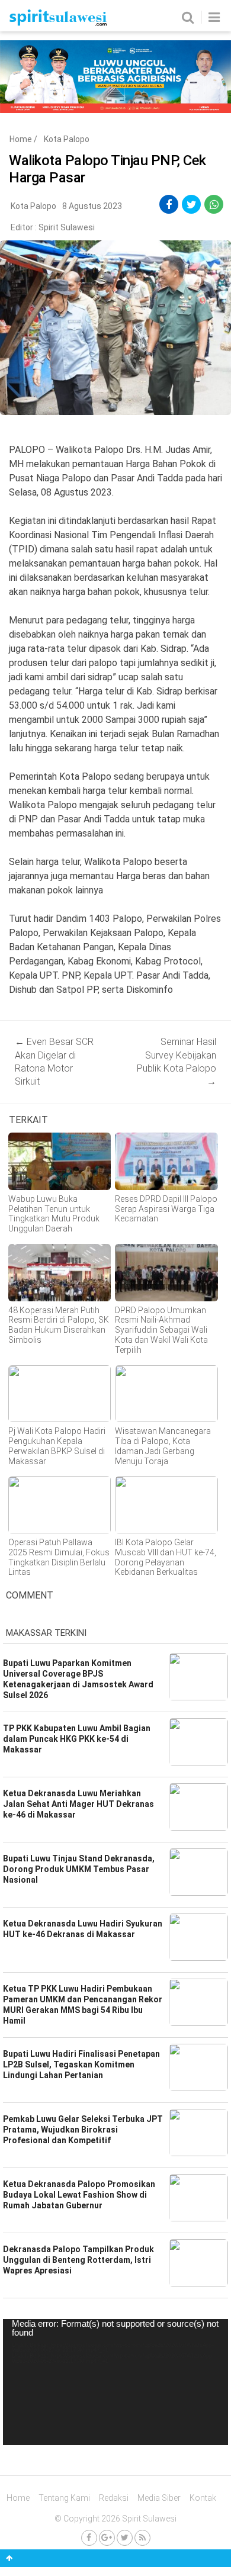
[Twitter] (125, 2538)
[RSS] (142, 2538)
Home (21, 139)
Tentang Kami (64, 2498)
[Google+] (107, 2538)
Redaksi (114, 2498)
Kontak (203, 2498)
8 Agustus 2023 (92, 206)
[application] (115, 2382)
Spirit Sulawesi (67, 227)
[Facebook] (89, 2538)
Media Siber (159, 2498)
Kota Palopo (67, 139)
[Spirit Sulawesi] (58, 23)
